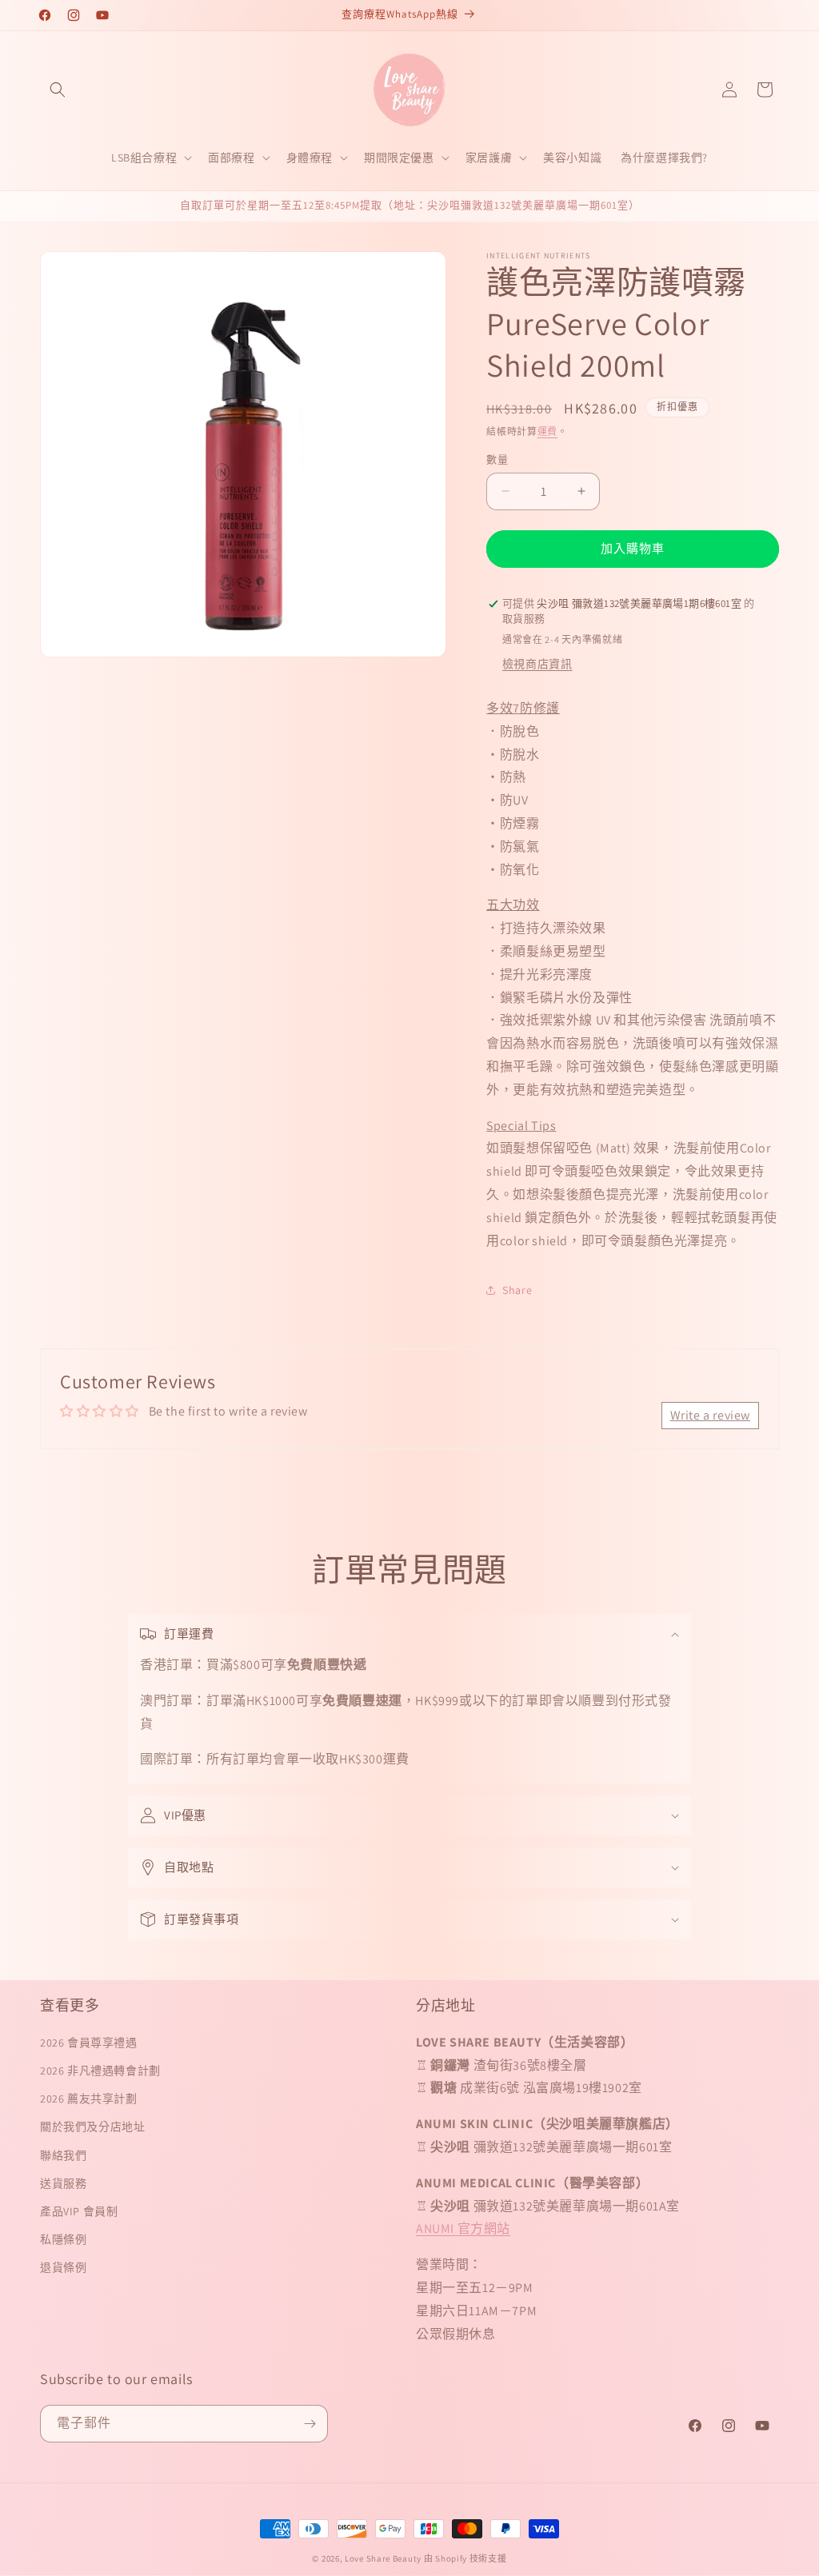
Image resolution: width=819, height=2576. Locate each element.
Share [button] (517, 1290)
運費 (547, 431)
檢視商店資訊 (537, 664)
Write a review (710, 1415)
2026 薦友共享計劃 (89, 2099)
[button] (58, 90)
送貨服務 (63, 2183)
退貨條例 (63, 2267)
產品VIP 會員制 (79, 2211)
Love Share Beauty (383, 2558)
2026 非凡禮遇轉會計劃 (100, 2071)
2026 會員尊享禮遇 (89, 2043)
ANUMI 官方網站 (463, 2229)
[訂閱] (310, 2424)
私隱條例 (63, 2239)
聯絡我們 (63, 2155)
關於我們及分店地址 (92, 2127)
